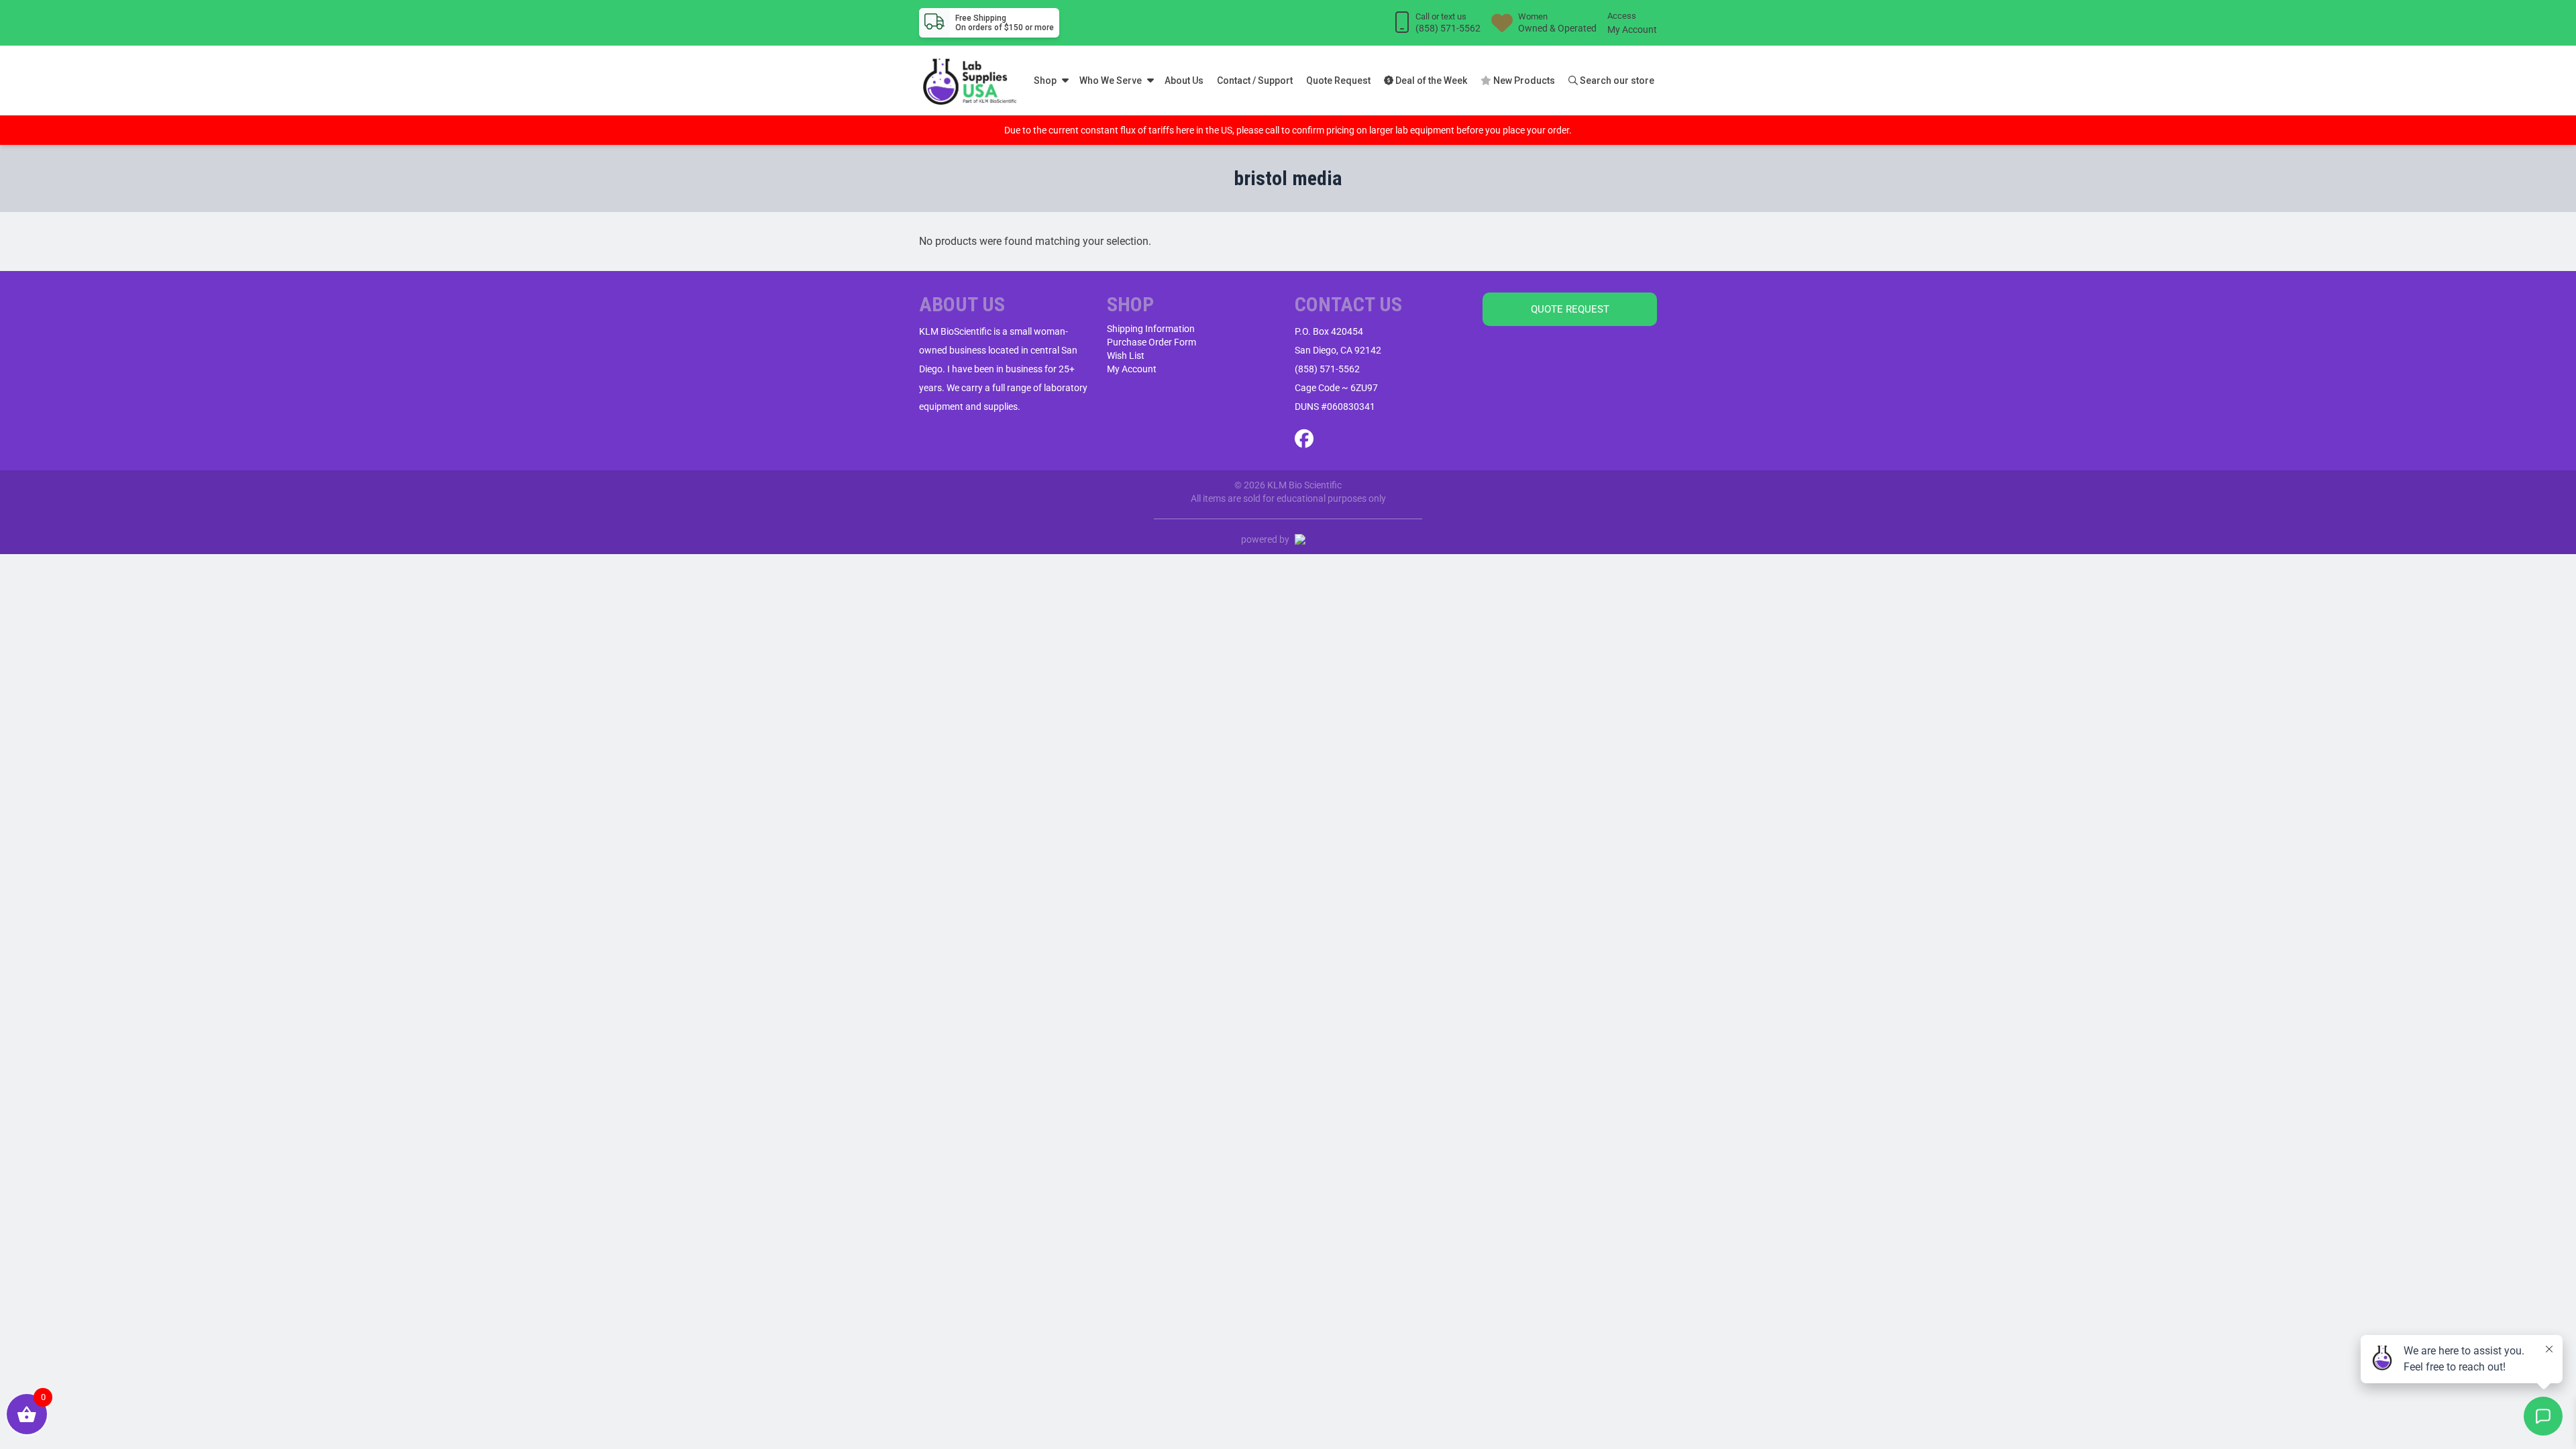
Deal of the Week (1430, 80)
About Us (1184, 80)
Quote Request (1338, 80)
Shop (1045, 80)
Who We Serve (1111, 80)
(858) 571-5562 (1327, 369)
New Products (1523, 80)
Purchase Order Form (1151, 342)
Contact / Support (1255, 80)
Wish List (1126, 356)
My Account (1632, 30)
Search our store (1616, 80)
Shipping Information (1151, 329)
